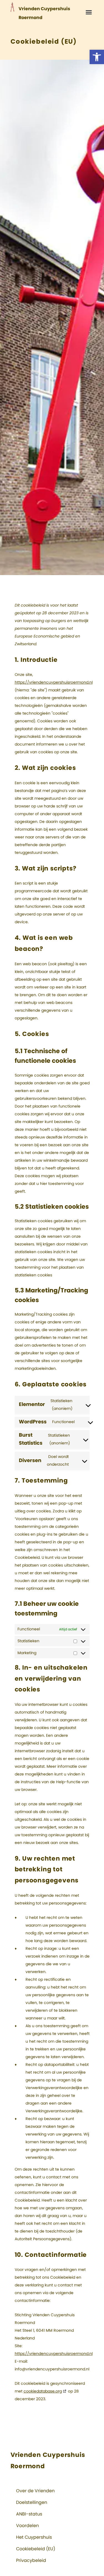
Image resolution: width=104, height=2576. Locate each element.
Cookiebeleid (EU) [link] (36, 2549)
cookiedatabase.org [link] (43, 2391)
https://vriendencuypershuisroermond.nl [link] (54, 683)
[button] (89, 12)
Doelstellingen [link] (32, 2502)
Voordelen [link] (27, 2526)
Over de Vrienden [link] (35, 2491)
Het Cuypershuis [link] (34, 2537)
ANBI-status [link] (29, 2514)
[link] (97, 57)
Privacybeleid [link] (31, 2561)
